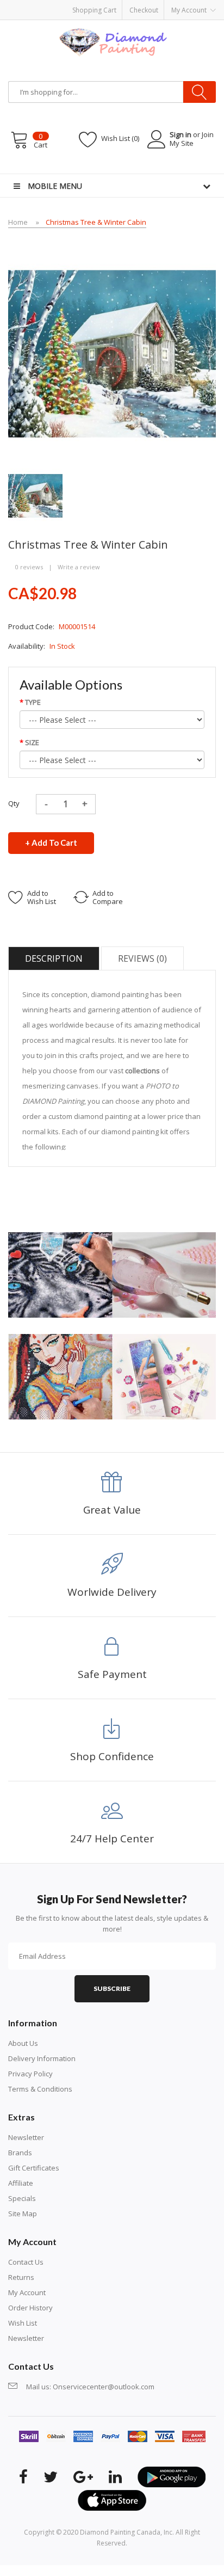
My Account (27, 2292)
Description (54, 958)
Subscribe (112, 1988)
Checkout (144, 10)
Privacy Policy (30, 2074)
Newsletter (26, 2137)
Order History (30, 2308)
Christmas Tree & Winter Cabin (96, 222)
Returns (21, 2277)
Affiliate (21, 2183)
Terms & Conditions (40, 2089)
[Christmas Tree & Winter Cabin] (35, 495)
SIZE (32, 742)
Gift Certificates (34, 2168)
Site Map (23, 2214)
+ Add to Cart (51, 843)
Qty (14, 803)
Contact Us (26, 2262)
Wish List (23, 2323)
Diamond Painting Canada (120, 2532)
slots (93, 2571)
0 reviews (29, 567)
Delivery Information (42, 2058)
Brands (20, 2153)
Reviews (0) (142, 958)
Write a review (79, 567)
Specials (22, 2198)
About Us (23, 2043)
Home (18, 222)
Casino (113, 2571)
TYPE (33, 702)
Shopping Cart (94, 10)
